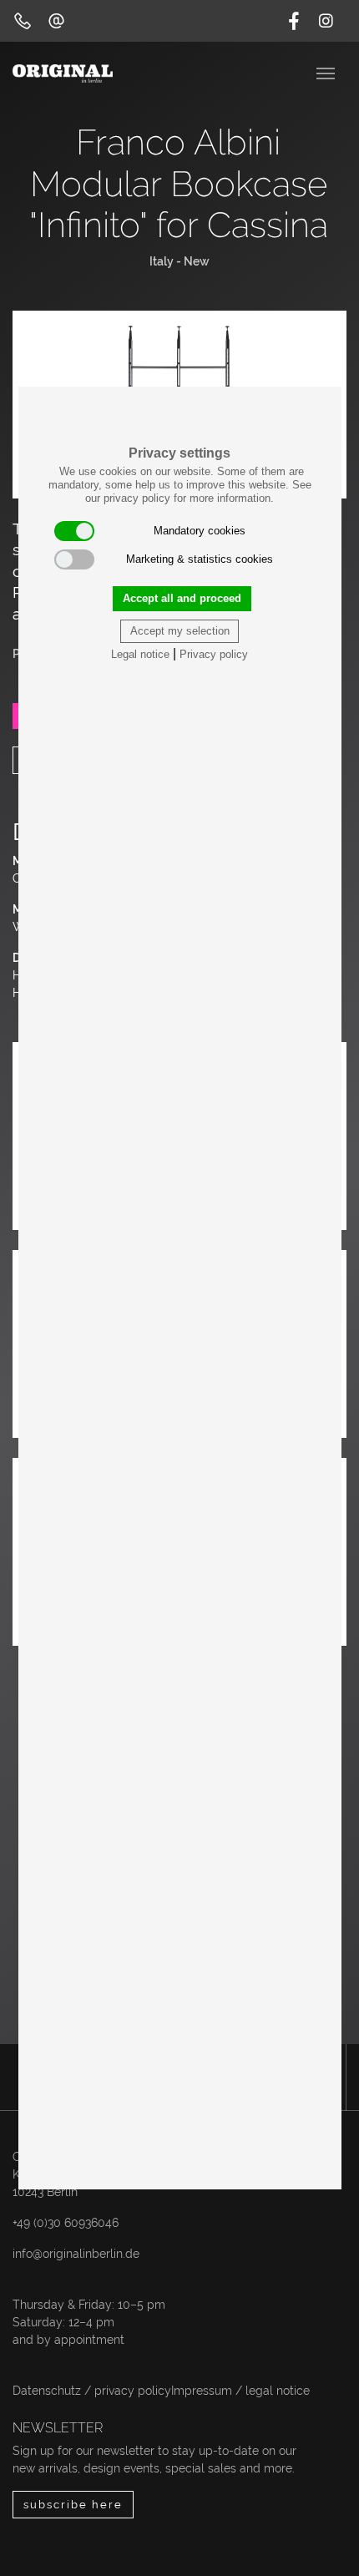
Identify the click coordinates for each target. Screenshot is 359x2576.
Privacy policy (214, 654)
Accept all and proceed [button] (182, 598)
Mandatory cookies (200, 531)
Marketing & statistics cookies (200, 559)
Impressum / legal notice (240, 2391)
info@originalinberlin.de (76, 2254)
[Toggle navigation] (327, 72)
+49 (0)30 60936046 (66, 2223)
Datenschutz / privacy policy (92, 2391)
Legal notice (140, 654)
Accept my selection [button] (180, 631)
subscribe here (73, 2505)
